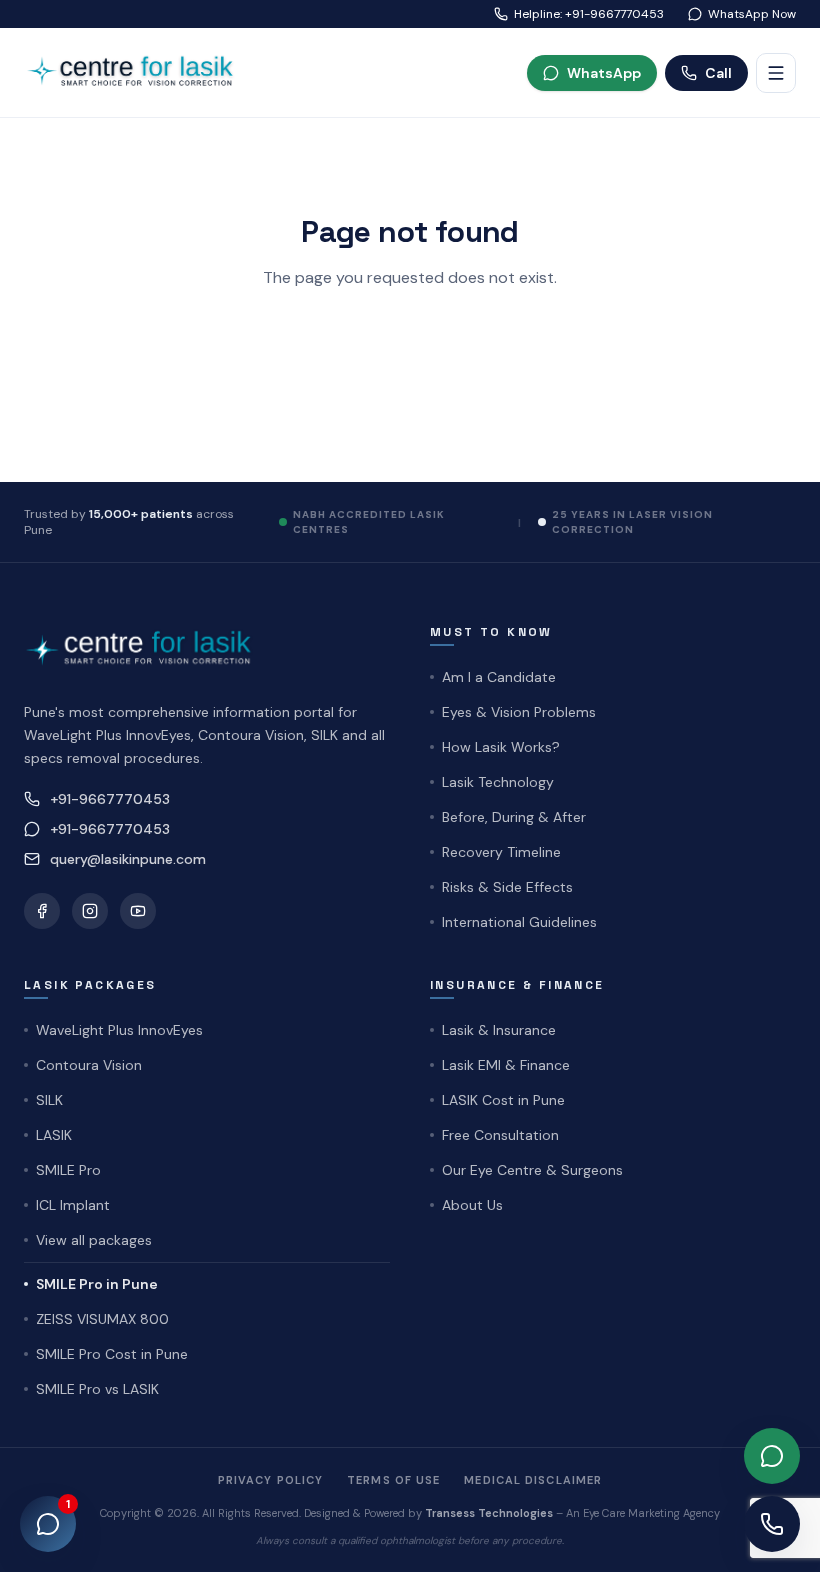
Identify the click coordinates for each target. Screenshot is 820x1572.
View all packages (94, 1240)
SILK (49, 1100)
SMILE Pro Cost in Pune (112, 1354)
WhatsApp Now (752, 14)
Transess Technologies (489, 1513)
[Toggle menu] (776, 73)
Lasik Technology (498, 782)
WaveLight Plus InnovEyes (119, 1030)
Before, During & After (514, 817)
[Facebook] (42, 911)
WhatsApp (604, 73)
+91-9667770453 (110, 799)
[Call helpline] (772, 1524)
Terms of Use (393, 1480)
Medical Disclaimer (533, 1480)
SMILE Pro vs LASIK (97, 1389)
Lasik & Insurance (499, 1030)
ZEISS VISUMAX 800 (102, 1319)
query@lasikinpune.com (128, 859)
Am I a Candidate (499, 677)
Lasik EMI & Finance (506, 1065)
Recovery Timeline (501, 852)
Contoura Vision (89, 1065)
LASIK (54, 1135)
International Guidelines (519, 922)
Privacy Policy (270, 1480)
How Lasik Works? (501, 747)
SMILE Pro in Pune (97, 1284)
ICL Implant (73, 1205)
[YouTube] (138, 911)
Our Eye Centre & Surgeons (532, 1170)
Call (718, 73)
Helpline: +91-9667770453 (589, 14)
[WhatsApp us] (772, 1456)
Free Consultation (500, 1135)
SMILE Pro (68, 1170)
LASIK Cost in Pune (503, 1100)
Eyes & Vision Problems (519, 712)
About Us (472, 1205)
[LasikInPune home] (138, 72)
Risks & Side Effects (507, 887)
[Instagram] (90, 911)
